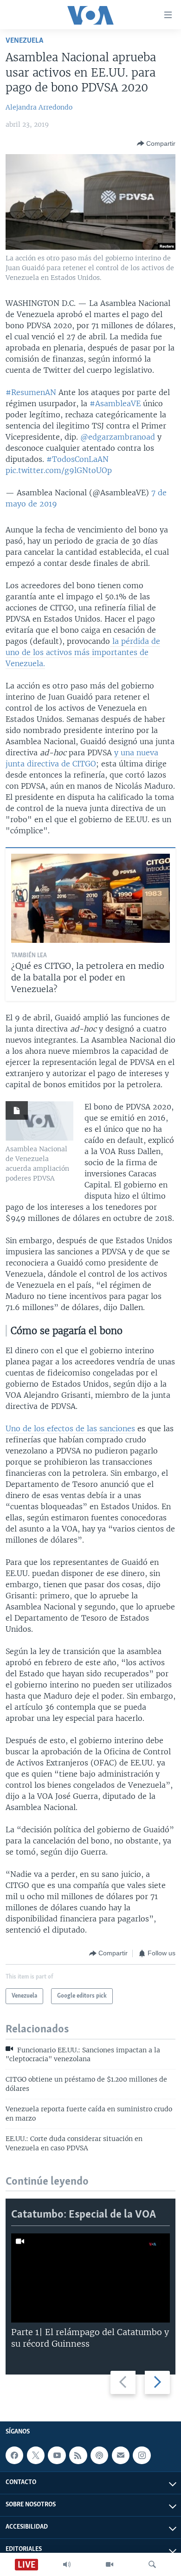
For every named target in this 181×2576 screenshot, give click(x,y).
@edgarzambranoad (118, 437)
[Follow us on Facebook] (14, 2455)
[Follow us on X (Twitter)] (36, 2455)
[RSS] (78, 2455)
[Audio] (67, 2564)
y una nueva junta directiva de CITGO (82, 758)
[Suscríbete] (121, 2455)
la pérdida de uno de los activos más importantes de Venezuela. (83, 652)
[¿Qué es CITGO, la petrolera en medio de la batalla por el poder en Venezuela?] (90, 898)
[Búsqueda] (152, 2564)
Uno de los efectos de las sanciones (70, 1428)
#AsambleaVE (115, 403)
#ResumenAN (31, 392)
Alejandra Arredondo (39, 107)
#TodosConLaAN (78, 459)
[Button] (156, 143)
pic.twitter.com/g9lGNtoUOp (59, 470)
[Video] (110, 2564)
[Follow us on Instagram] (142, 2455)
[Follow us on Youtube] (57, 2455)
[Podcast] (99, 2455)
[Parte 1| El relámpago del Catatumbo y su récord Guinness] (90, 2278)
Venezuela (24, 41)
